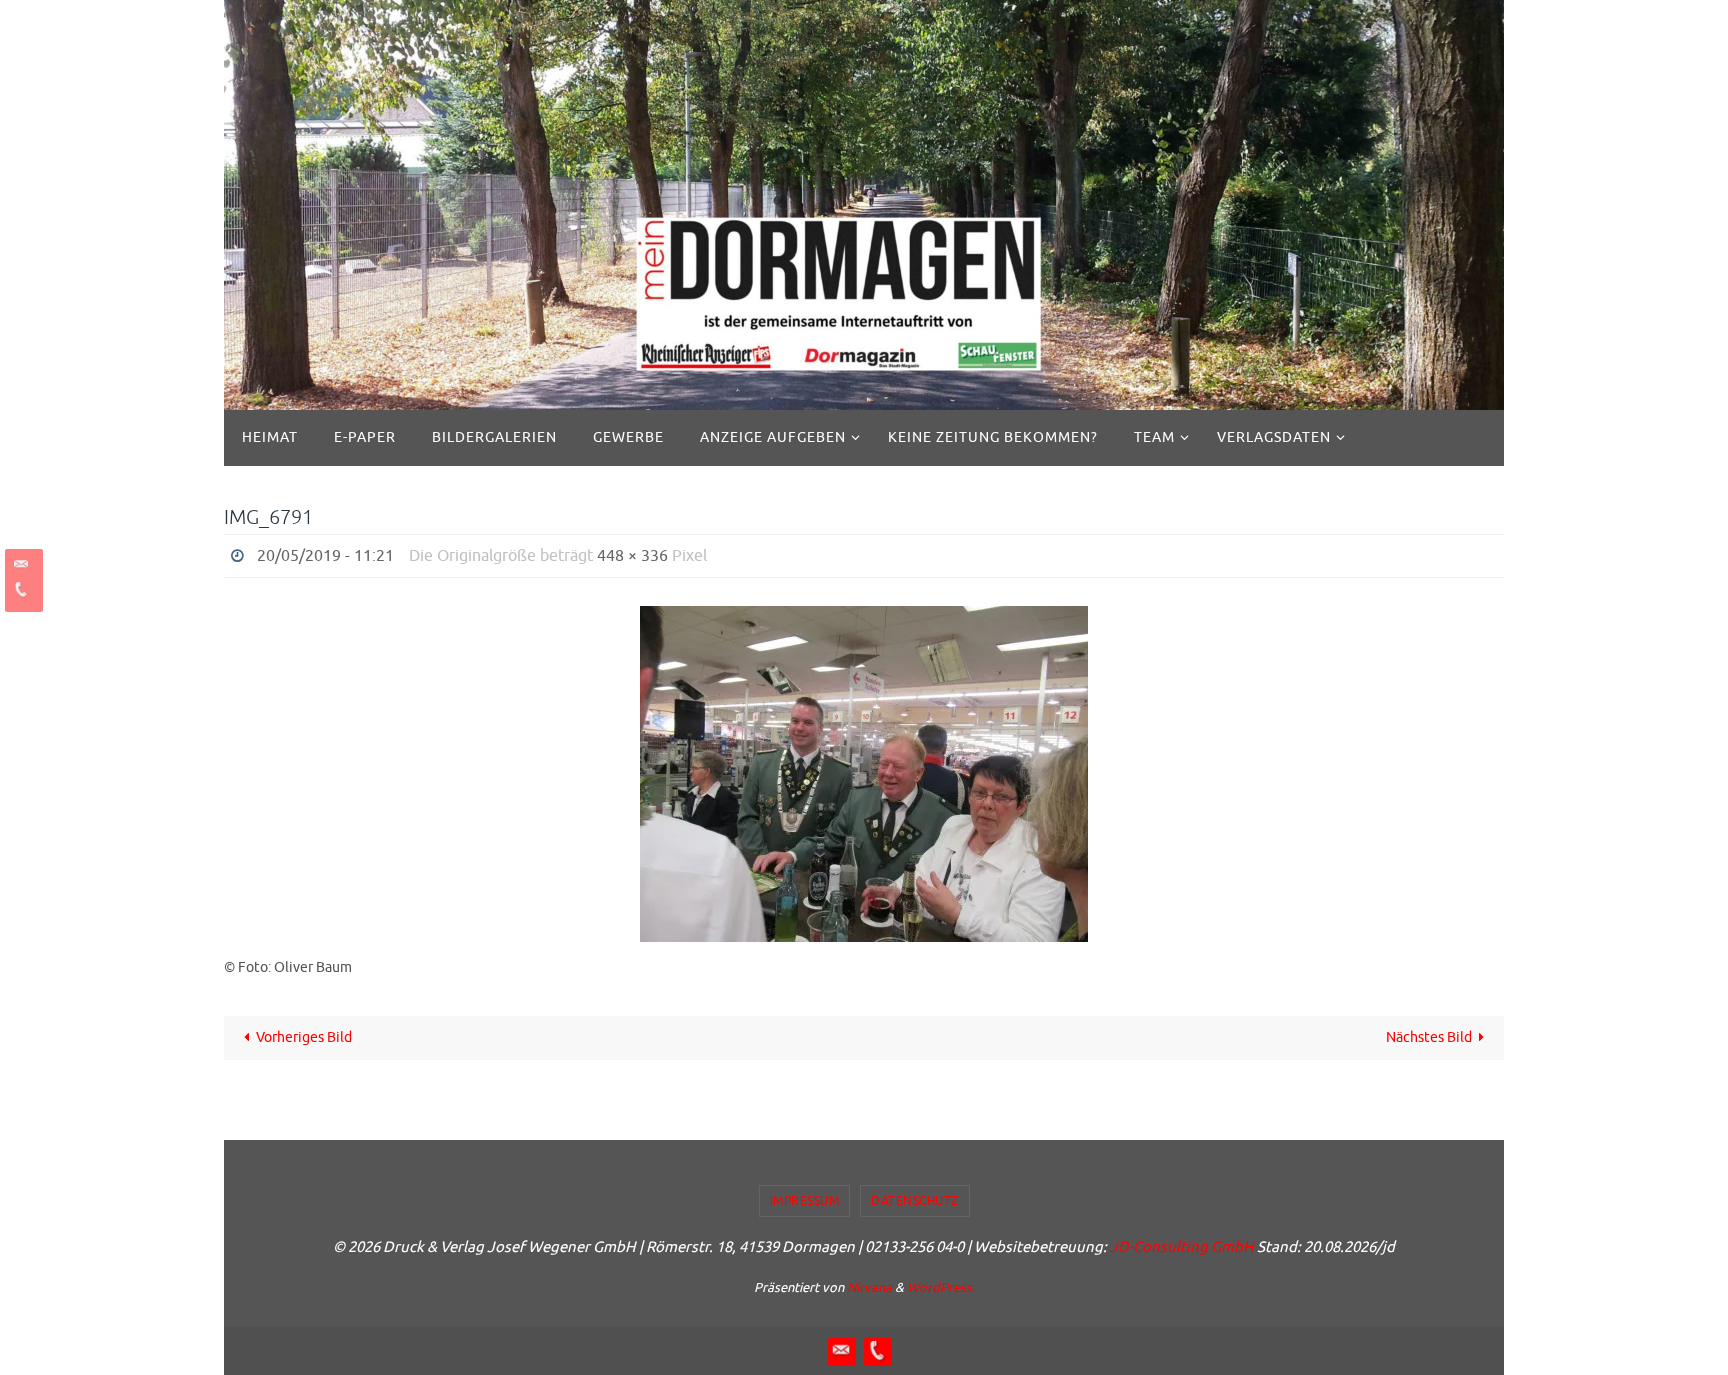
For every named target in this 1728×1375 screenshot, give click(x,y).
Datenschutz (915, 1201)
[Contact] (21, 564)
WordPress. (941, 1287)
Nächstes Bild (1429, 1037)
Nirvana (869, 1287)
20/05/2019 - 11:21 (325, 556)
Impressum (805, 1201)
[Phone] (21, 589)
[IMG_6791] (864, 774)
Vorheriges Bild (304, 1037)
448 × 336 (632, 556)
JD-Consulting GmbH (1182, 1247)
